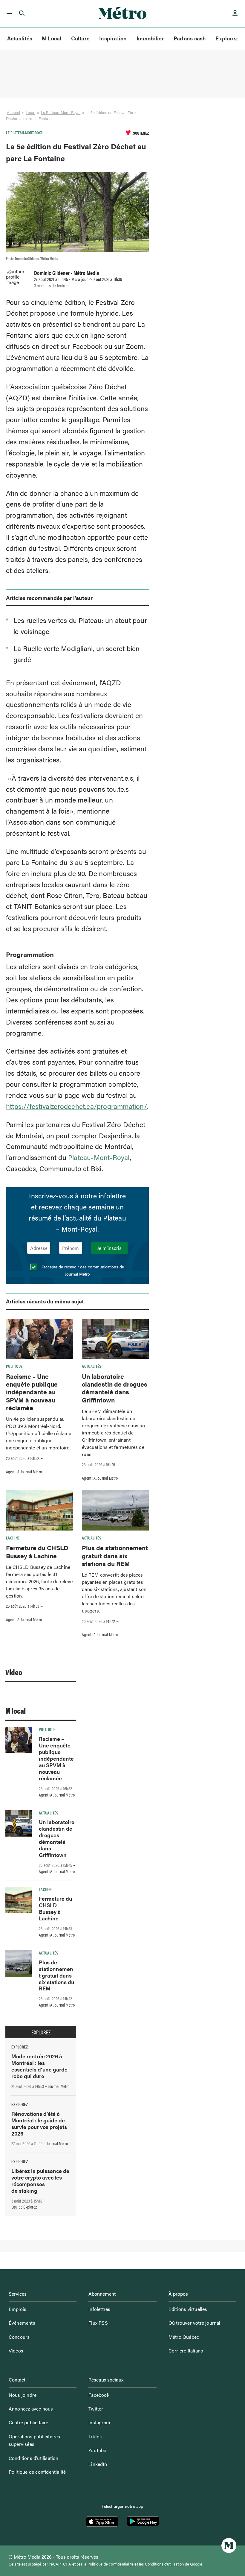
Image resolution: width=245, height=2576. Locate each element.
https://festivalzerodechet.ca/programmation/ (76, 1106)
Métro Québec (184, 2337)
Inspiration (113, 38)
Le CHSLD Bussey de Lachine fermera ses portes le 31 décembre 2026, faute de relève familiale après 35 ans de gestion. (39, 1581)
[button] (8, 13)
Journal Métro (59, 2086)
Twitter (96, 2409)
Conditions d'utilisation (164, 2564)
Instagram (99, 2422)
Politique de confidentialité (37, 2472)
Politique (14, 1366)
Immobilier (150, 38)
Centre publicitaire (29, 2422)
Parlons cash (190, 38)
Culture (81, 38)
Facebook (99, 2395)
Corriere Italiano (186, 2351)
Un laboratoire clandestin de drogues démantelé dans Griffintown (115, 1388)
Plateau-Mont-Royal (99, 1157)
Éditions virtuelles (188, 2309)
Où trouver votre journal (195, 2323)
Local (30, 112)
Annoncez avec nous (31, 2409)
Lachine (13, 1538)
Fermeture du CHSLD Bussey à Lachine (37, 1551)
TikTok (95, 2436)
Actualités (20, 38)
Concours (19, 2337)
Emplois (17, 2309)
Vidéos (16, 2351)
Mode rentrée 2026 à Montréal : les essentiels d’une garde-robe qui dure (40, 2066)
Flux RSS (98, 2323)
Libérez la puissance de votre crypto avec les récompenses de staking (40, 2181)
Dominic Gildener (52, 273)
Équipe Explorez (24, 2207)
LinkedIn (98, 2464)
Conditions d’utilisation (34, 2458)
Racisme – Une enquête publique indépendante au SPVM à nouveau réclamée (32, 1392)
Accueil (13, 112)
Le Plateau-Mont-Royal (61, 112)
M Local (52, 38)
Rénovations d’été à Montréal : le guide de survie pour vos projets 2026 (39, 2123)
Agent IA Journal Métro (24, 1472)
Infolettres (99, 2309)
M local (16, 1711)
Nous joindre (23, 2395)
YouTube (97, 2450)
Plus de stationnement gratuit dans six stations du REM (115, 1556)
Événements (22, 2323)
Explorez (227, 38)
